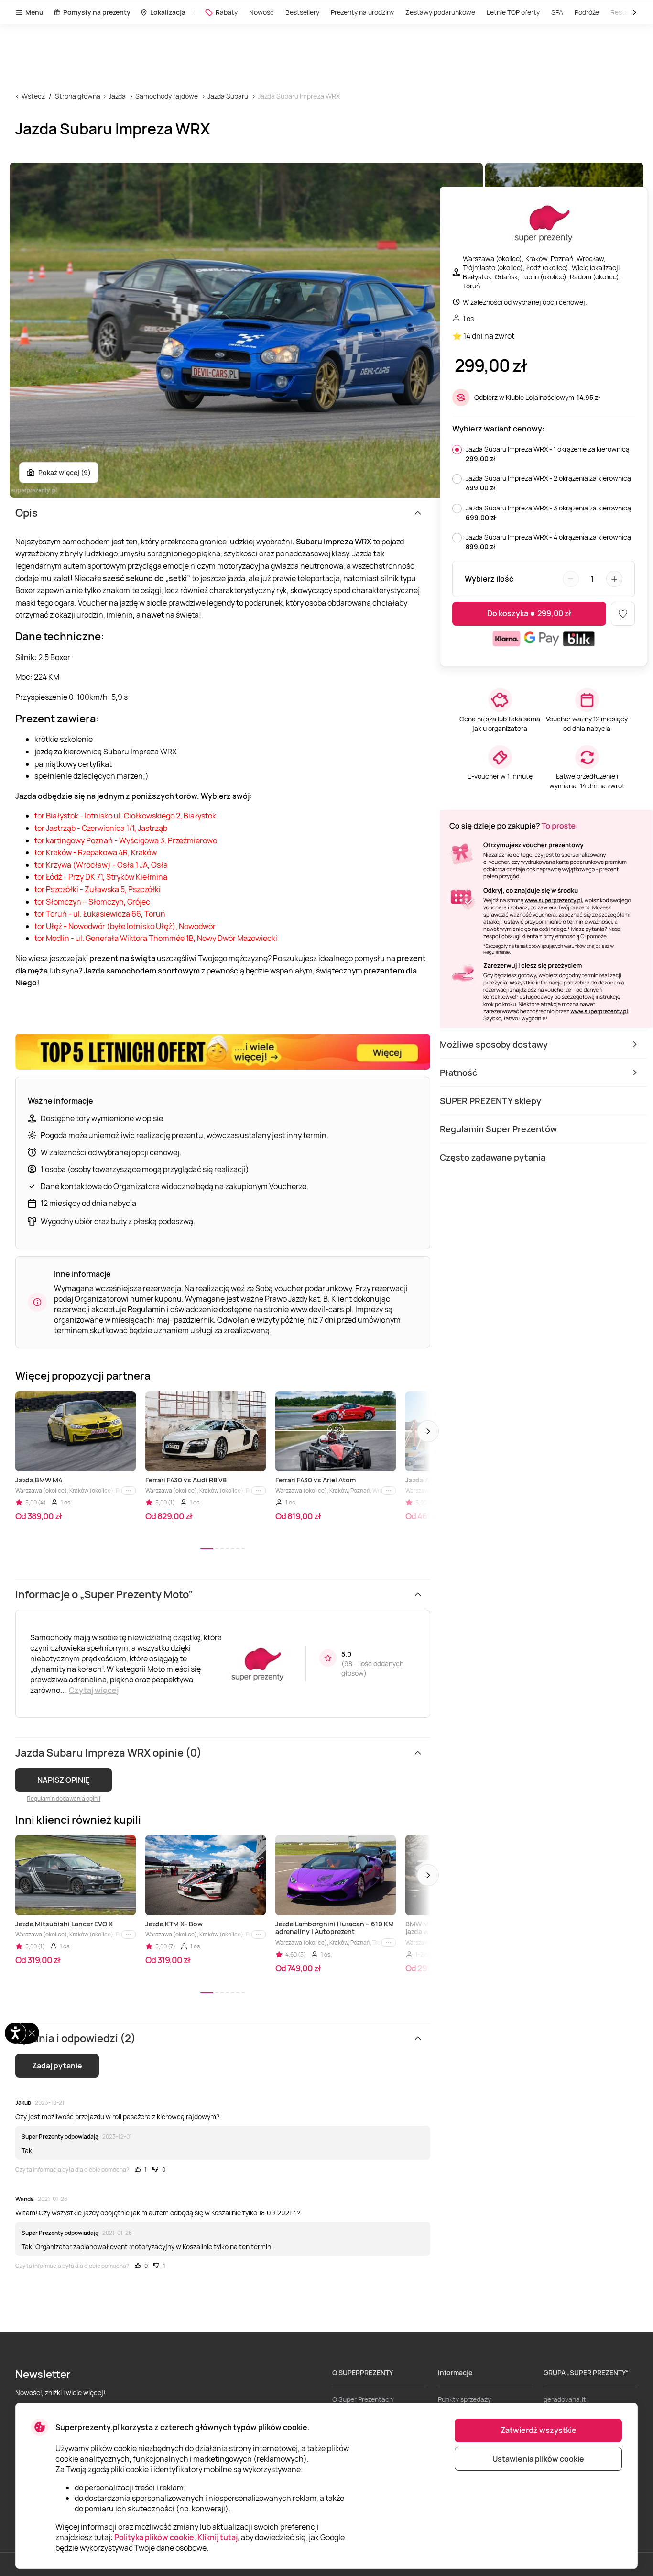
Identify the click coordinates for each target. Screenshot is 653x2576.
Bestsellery (302, 12)
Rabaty (227, 12)
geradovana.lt (565, 2399)
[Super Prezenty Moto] (544, 224)
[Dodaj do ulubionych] (623, 614)
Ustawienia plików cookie (538, 2459)
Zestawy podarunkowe (440, 12)
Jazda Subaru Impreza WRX (299, 96)
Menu (34, 12)
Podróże (587, 12)
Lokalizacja (168, 12)
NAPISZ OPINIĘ (63, 1780)
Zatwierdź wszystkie (539, 2430)
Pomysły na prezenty (97, 12)
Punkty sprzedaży (464, 2399)
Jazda (117, 96)
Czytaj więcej (94, 1690)
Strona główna (78, 96)
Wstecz (33, 96)
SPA (557, 12)
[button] (428, 1431)
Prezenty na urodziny (362, 12)
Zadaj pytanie (57, 2066)
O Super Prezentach (363, 2399)
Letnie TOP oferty (513, 12)
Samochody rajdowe (167, 96)
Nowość (261, 12)
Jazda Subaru (228, 96)
